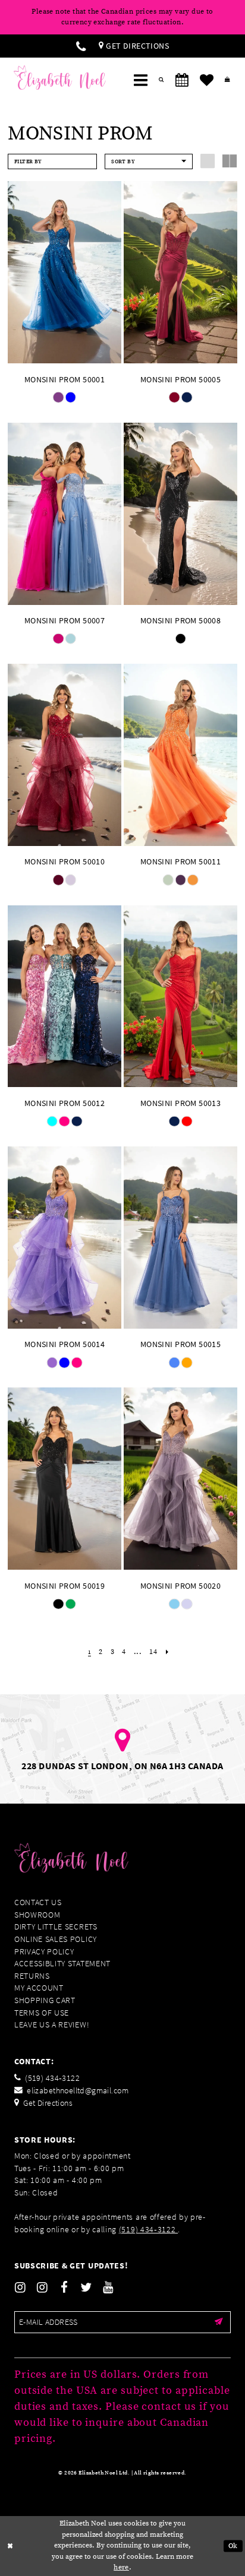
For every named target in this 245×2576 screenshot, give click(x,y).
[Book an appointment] (182, 80)
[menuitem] (81, 46)
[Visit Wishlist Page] (207, 80)
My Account (39, 1988)
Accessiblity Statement (62, 1964)
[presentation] (65, 272)
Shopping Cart (45, 2000)
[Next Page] (168, 1652)
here (121, 2567)
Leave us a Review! (52, 2025)
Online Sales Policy (56, 1939)
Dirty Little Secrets (56, 1927)
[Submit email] (219, 2322)
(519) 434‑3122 (148, 2230)
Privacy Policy (44, 1952)
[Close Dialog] (10, 2546)
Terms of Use (42, 2013)
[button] (140, 80)
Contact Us (38, 1902)
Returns (32, 1976)
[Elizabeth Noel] (60, 77)
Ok (233, 2545)
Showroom (37, 1915)
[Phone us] (81, 46)
